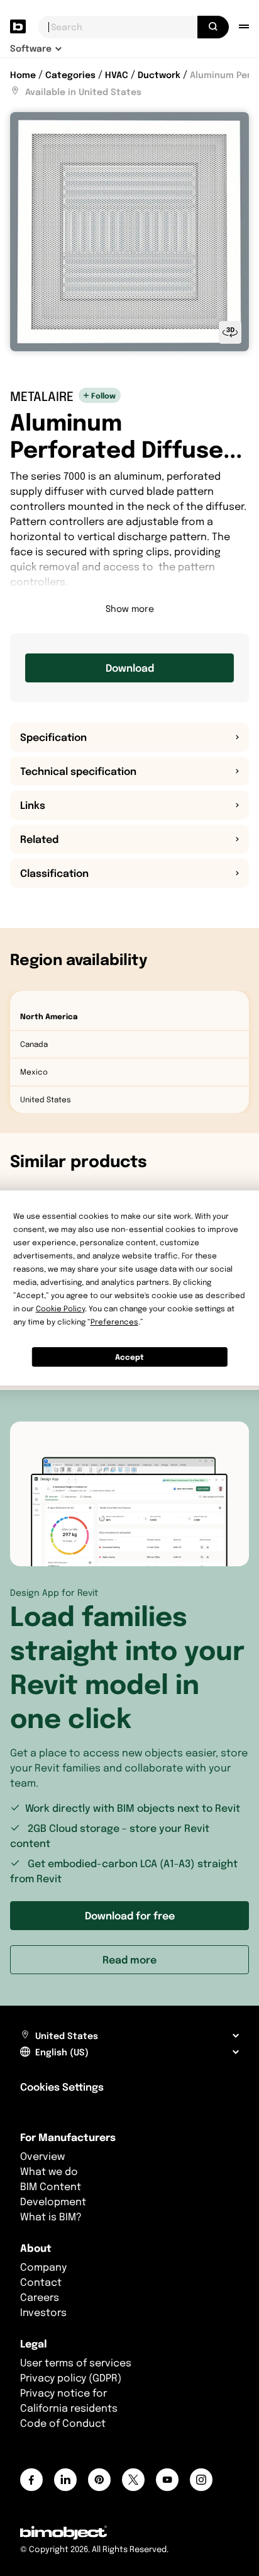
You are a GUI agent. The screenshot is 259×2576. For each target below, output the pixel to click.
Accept (129, 1357)
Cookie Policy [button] (60, 1308)
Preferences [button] (114, 1322)
